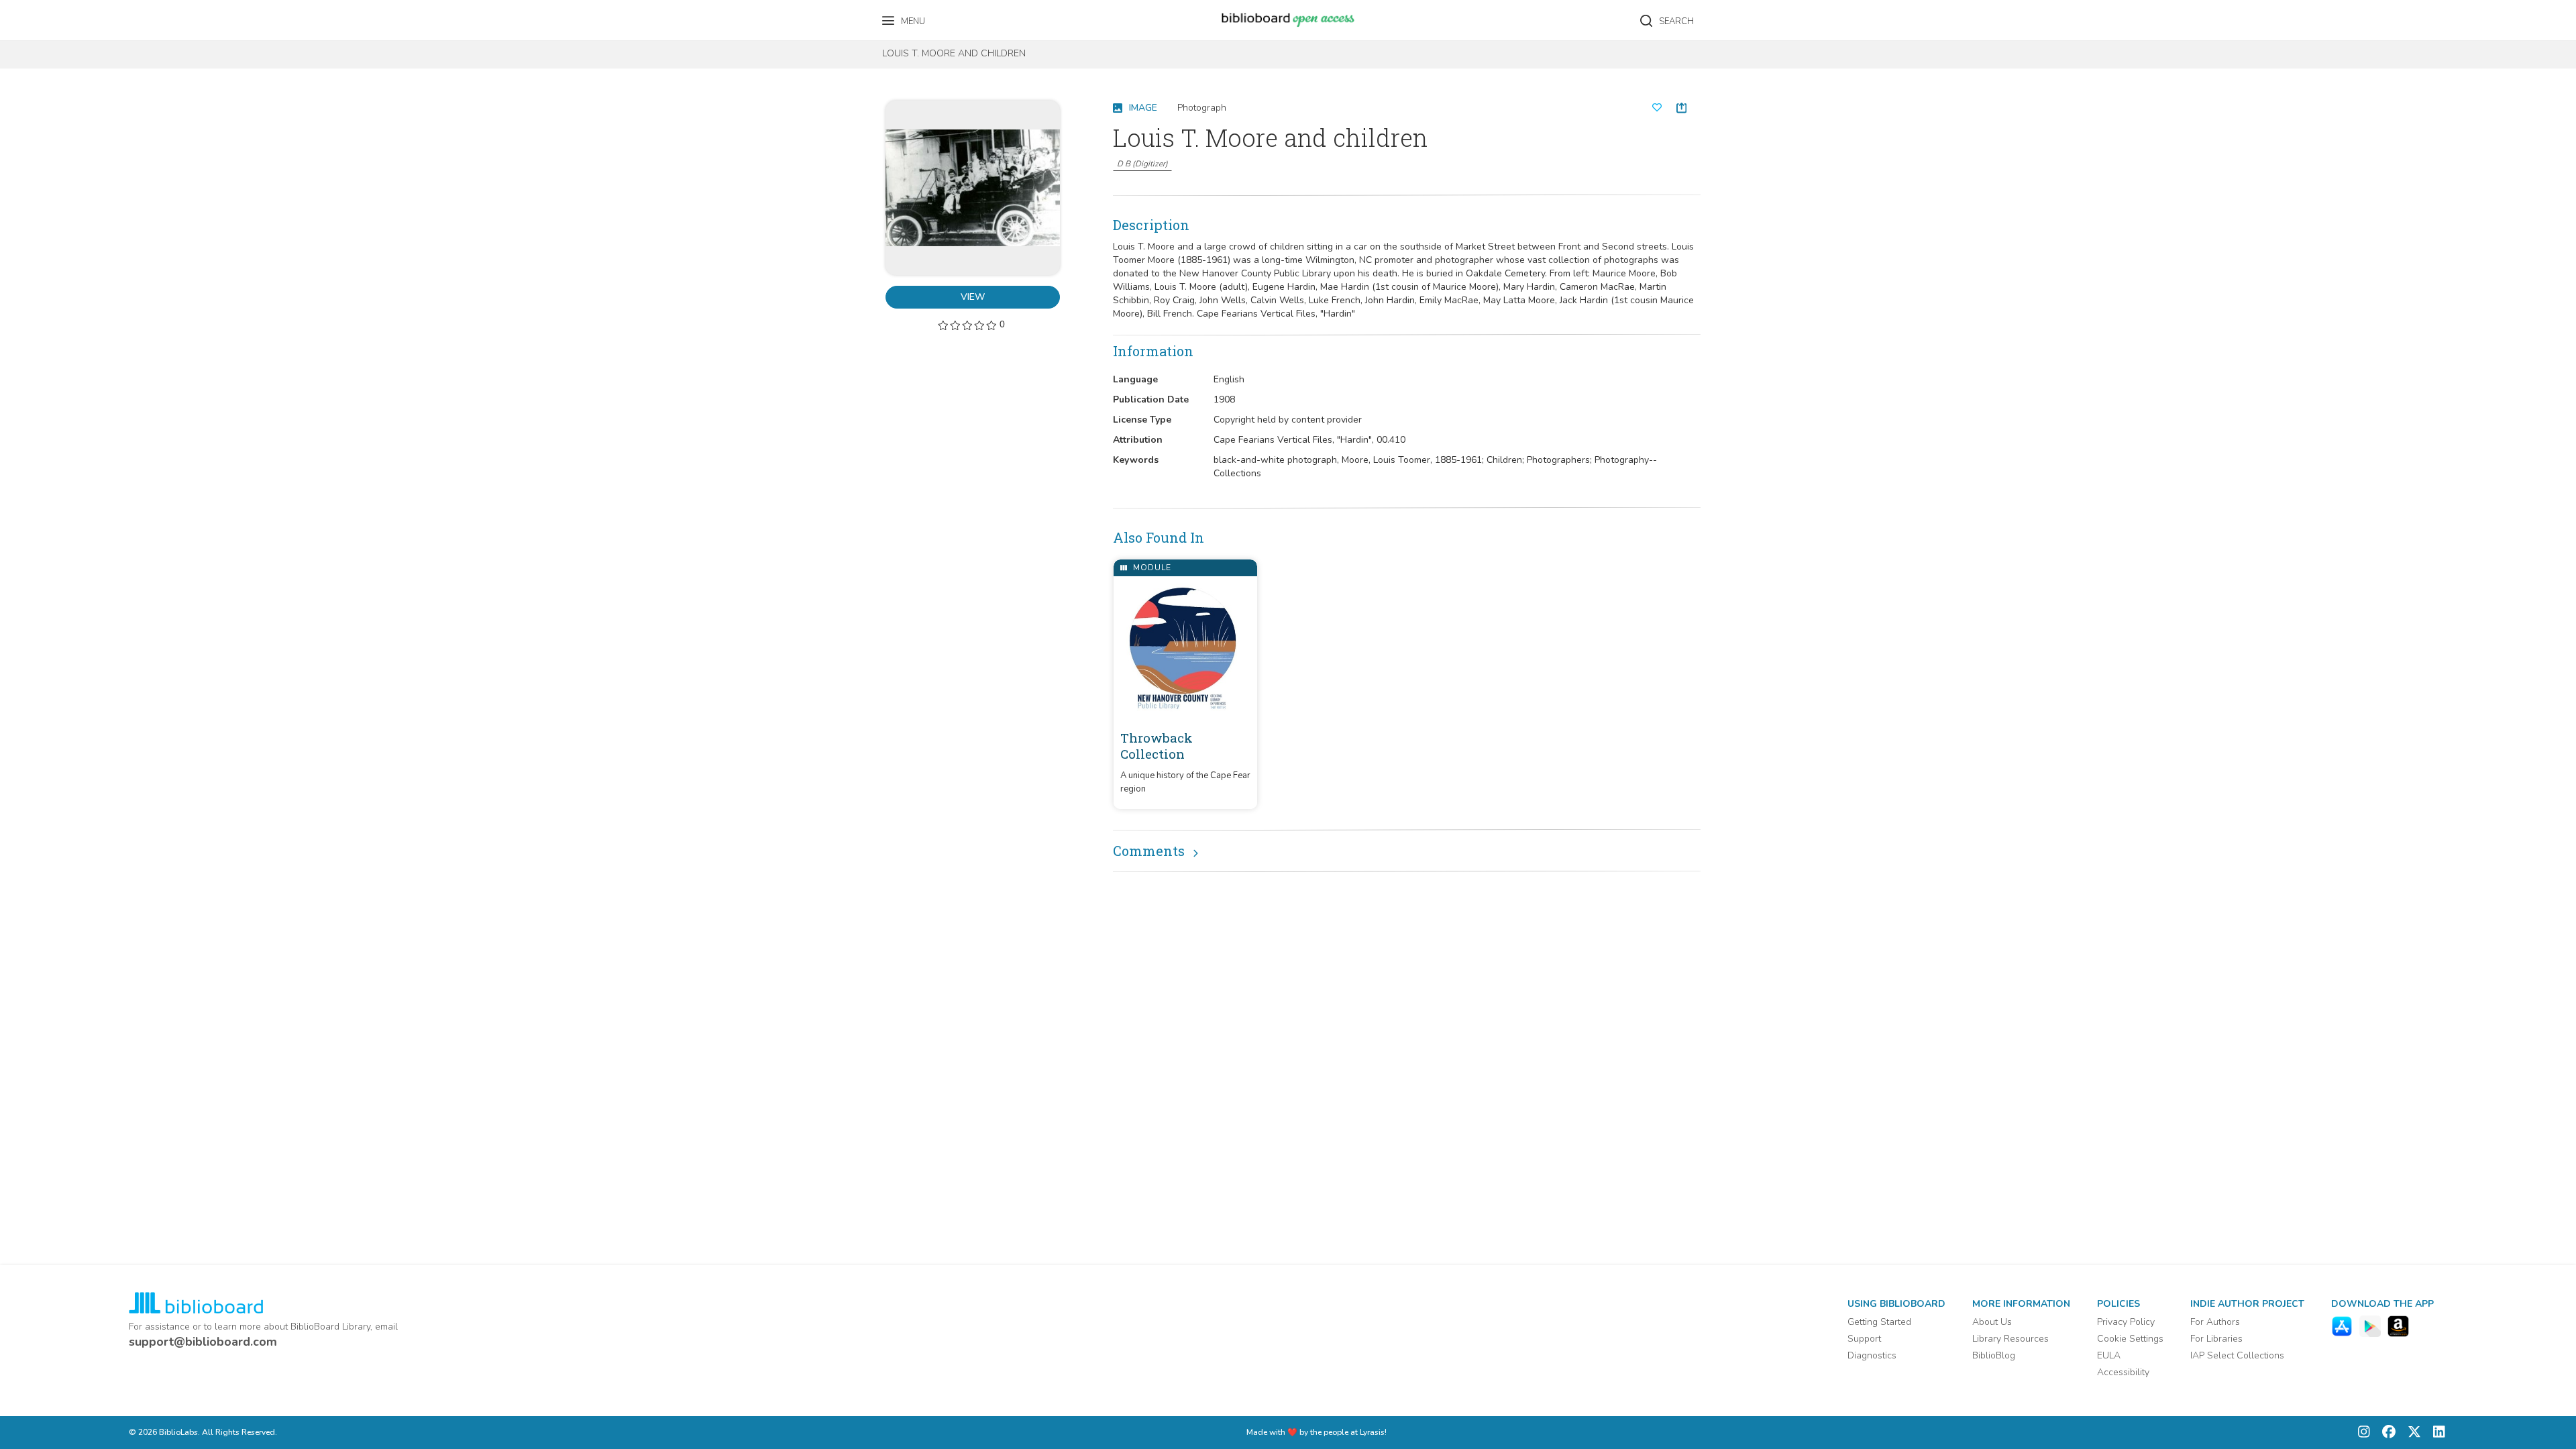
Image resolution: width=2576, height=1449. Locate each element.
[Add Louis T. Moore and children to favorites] (1657, 108)
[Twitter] (2411, 1433)
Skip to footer (67, 15)
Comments (1149, 851)
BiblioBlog (1994, 1355)
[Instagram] (2364, 1433)
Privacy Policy (2126, 1322)
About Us (1992, 1322)
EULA (2109, 1355)
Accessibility (2123, 1372)
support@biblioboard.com (203, 1342)
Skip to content (70, 15)
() (1142, 164)
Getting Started (1879, 1322)
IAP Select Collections (2237, 1355)
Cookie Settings (2130, 1339)
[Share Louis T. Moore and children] (1681, 108)
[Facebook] (2385, 1433)
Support (1864, 1339)
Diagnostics (1872, 1355)
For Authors (2215, 1322)
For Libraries (2216, 1339)
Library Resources (2010, 1339)
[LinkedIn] (2436, 1433)
